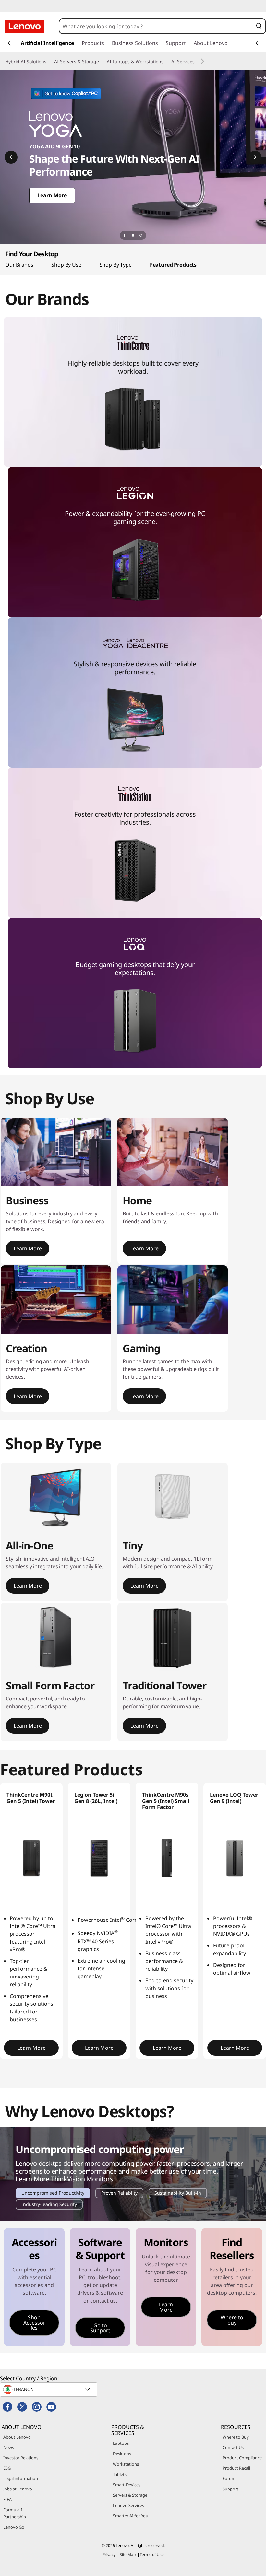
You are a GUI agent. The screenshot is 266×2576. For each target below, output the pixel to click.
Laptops (121, 2443)
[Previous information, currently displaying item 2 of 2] (11, 157)
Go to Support (100, 2328)
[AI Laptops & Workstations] (166, 62)
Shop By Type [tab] (116, 265)
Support (230, 2489)
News (9, 2447)
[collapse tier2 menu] (202, 61)
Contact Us (233, 2447)
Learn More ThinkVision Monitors (64, 2179)
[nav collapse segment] (257, 43)
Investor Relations (21, 2458)
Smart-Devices (127, 2485)
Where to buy (232, 2320)
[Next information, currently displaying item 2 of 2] (255, 157)
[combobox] (156, 26)
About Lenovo (17, 2437)
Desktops (122, 2454)
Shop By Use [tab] (66, 265)
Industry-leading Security (49, 2205)
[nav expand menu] (9, 43)
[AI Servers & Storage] (102, 62)
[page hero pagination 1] (133, 235)
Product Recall (236, 2468)
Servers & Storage (130, 2495)
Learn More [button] (28, 1248)
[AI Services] (197, 62)
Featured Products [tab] (173, 265)
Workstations (126, 2464)
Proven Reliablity (119, 2194)
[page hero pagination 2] (141, 235)
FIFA (7, 2499)
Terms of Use (152, 2554)
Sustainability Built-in (178, 2194)
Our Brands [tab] (19, 265)
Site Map (128, 2554)
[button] (259, 26)
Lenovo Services (128, 2505)
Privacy (109, 2554)
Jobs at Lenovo (18, 2489)
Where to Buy (236, 2437)
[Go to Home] (25, 26)
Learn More (166, 2307)
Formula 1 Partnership (15, 2513)
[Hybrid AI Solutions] (49, 62)
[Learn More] (133, 157)
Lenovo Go (14, 2527)
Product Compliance (242, 2458)
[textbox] (49, 2389)
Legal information (21, 2478)
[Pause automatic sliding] (125, 235)
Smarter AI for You (131, 2516)
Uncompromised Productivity (53, 2194)
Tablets (120, 2474)
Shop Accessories (34, 2323)
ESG (7, 2468)
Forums (230, 2478)
